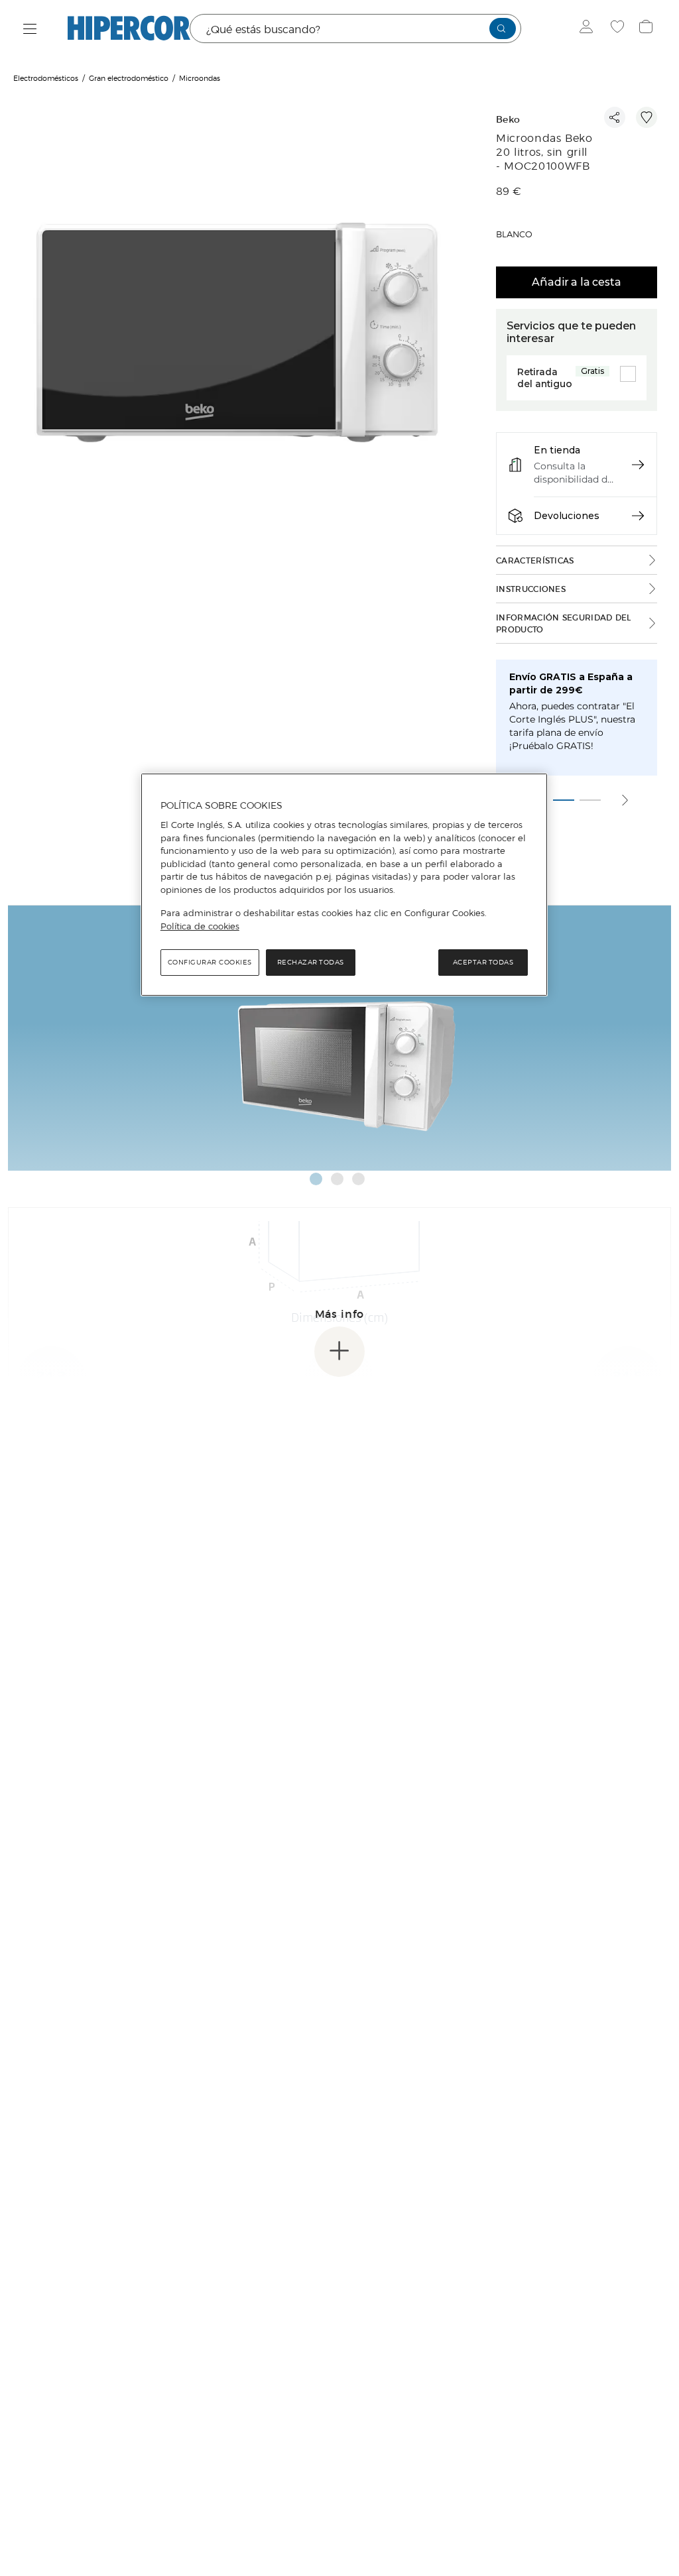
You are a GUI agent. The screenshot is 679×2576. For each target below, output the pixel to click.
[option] (237, 335)
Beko (508, 120)
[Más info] (339, 1352)
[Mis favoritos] (619, 29)
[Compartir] (615, 117)
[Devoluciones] (638, 516)
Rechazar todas (311, 962)
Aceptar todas (483, 962)
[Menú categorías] (30, 29)
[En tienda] (638, 465)
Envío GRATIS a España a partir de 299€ (571, 683)
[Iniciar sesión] (589, 29)
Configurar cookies (210, 962)
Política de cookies (200, 926)
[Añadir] (647, 117)
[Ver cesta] (648, 29)
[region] (344, 885)
